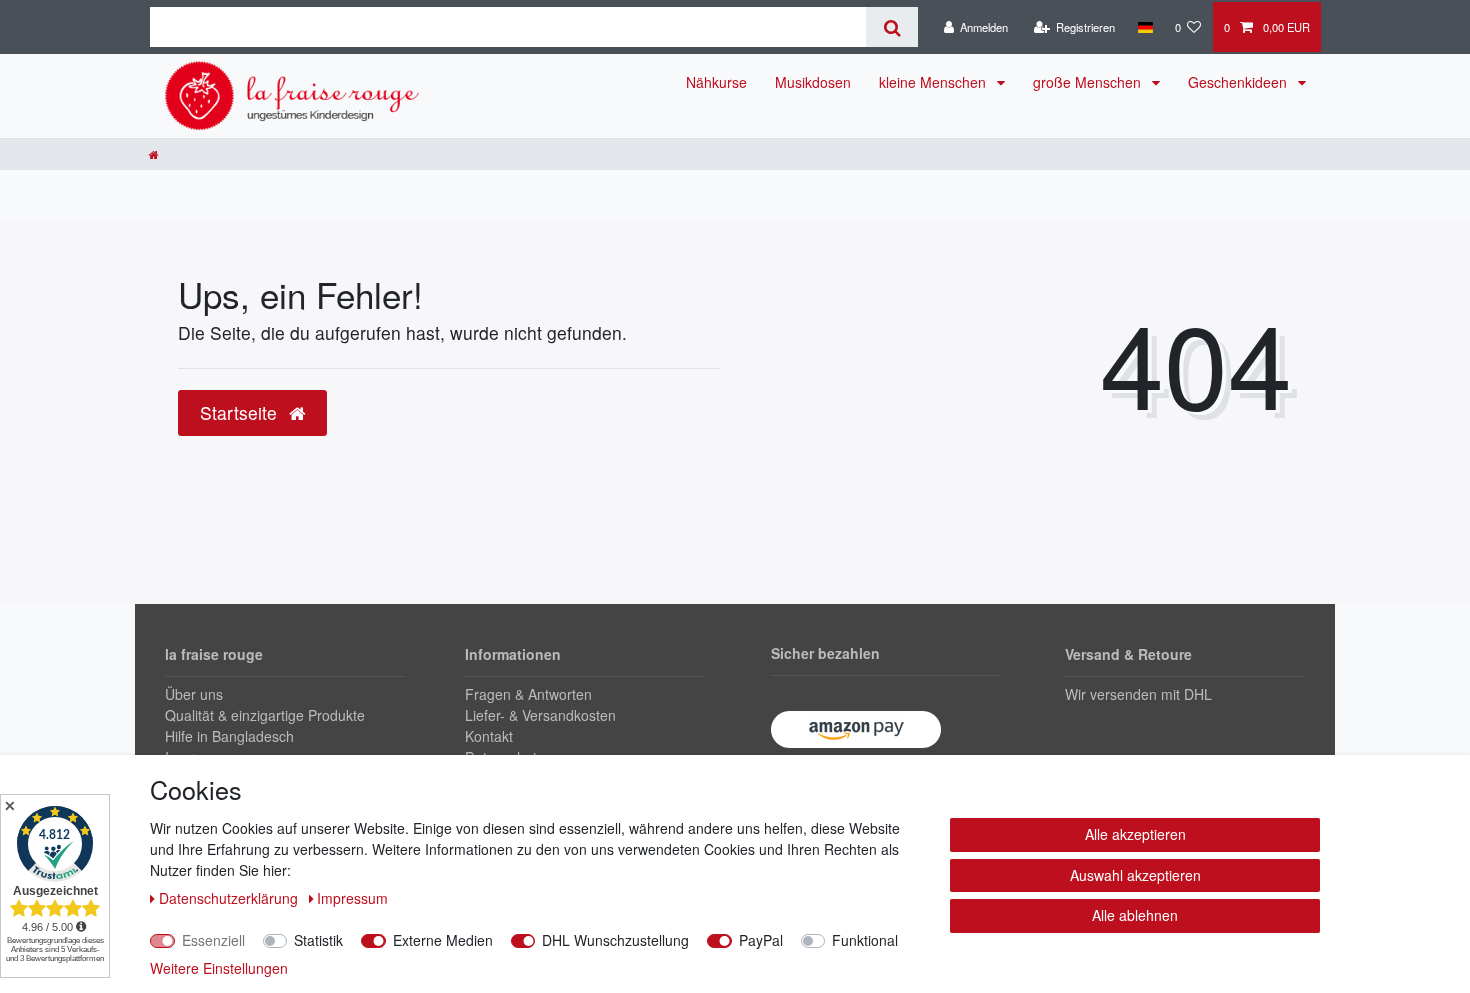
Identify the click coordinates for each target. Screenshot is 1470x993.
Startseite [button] (241, 412)
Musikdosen (813, 82)
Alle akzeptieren (1135, 834)
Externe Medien (443, 940)
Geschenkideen (1239, 82)
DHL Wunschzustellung (615, 940)
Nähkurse (716, 82)
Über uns (194, 694)
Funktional (865, 940)
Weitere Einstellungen (219, 968)
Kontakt (489, 736)
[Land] (1144, 27)
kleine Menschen (934, 82)
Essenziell (213, 940)
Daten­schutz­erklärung (230, 898)
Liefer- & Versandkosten (540, 715)
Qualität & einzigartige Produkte (265, 715)
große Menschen (1089, 82)
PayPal (761, 940)
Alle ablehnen (1135, 915)
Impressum (352, 898)
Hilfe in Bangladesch (229, 736)
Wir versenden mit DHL (1138, 694)
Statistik (318, 940)
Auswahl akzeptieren (1135, 875)
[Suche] (891, 27)
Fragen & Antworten (528, 694)
